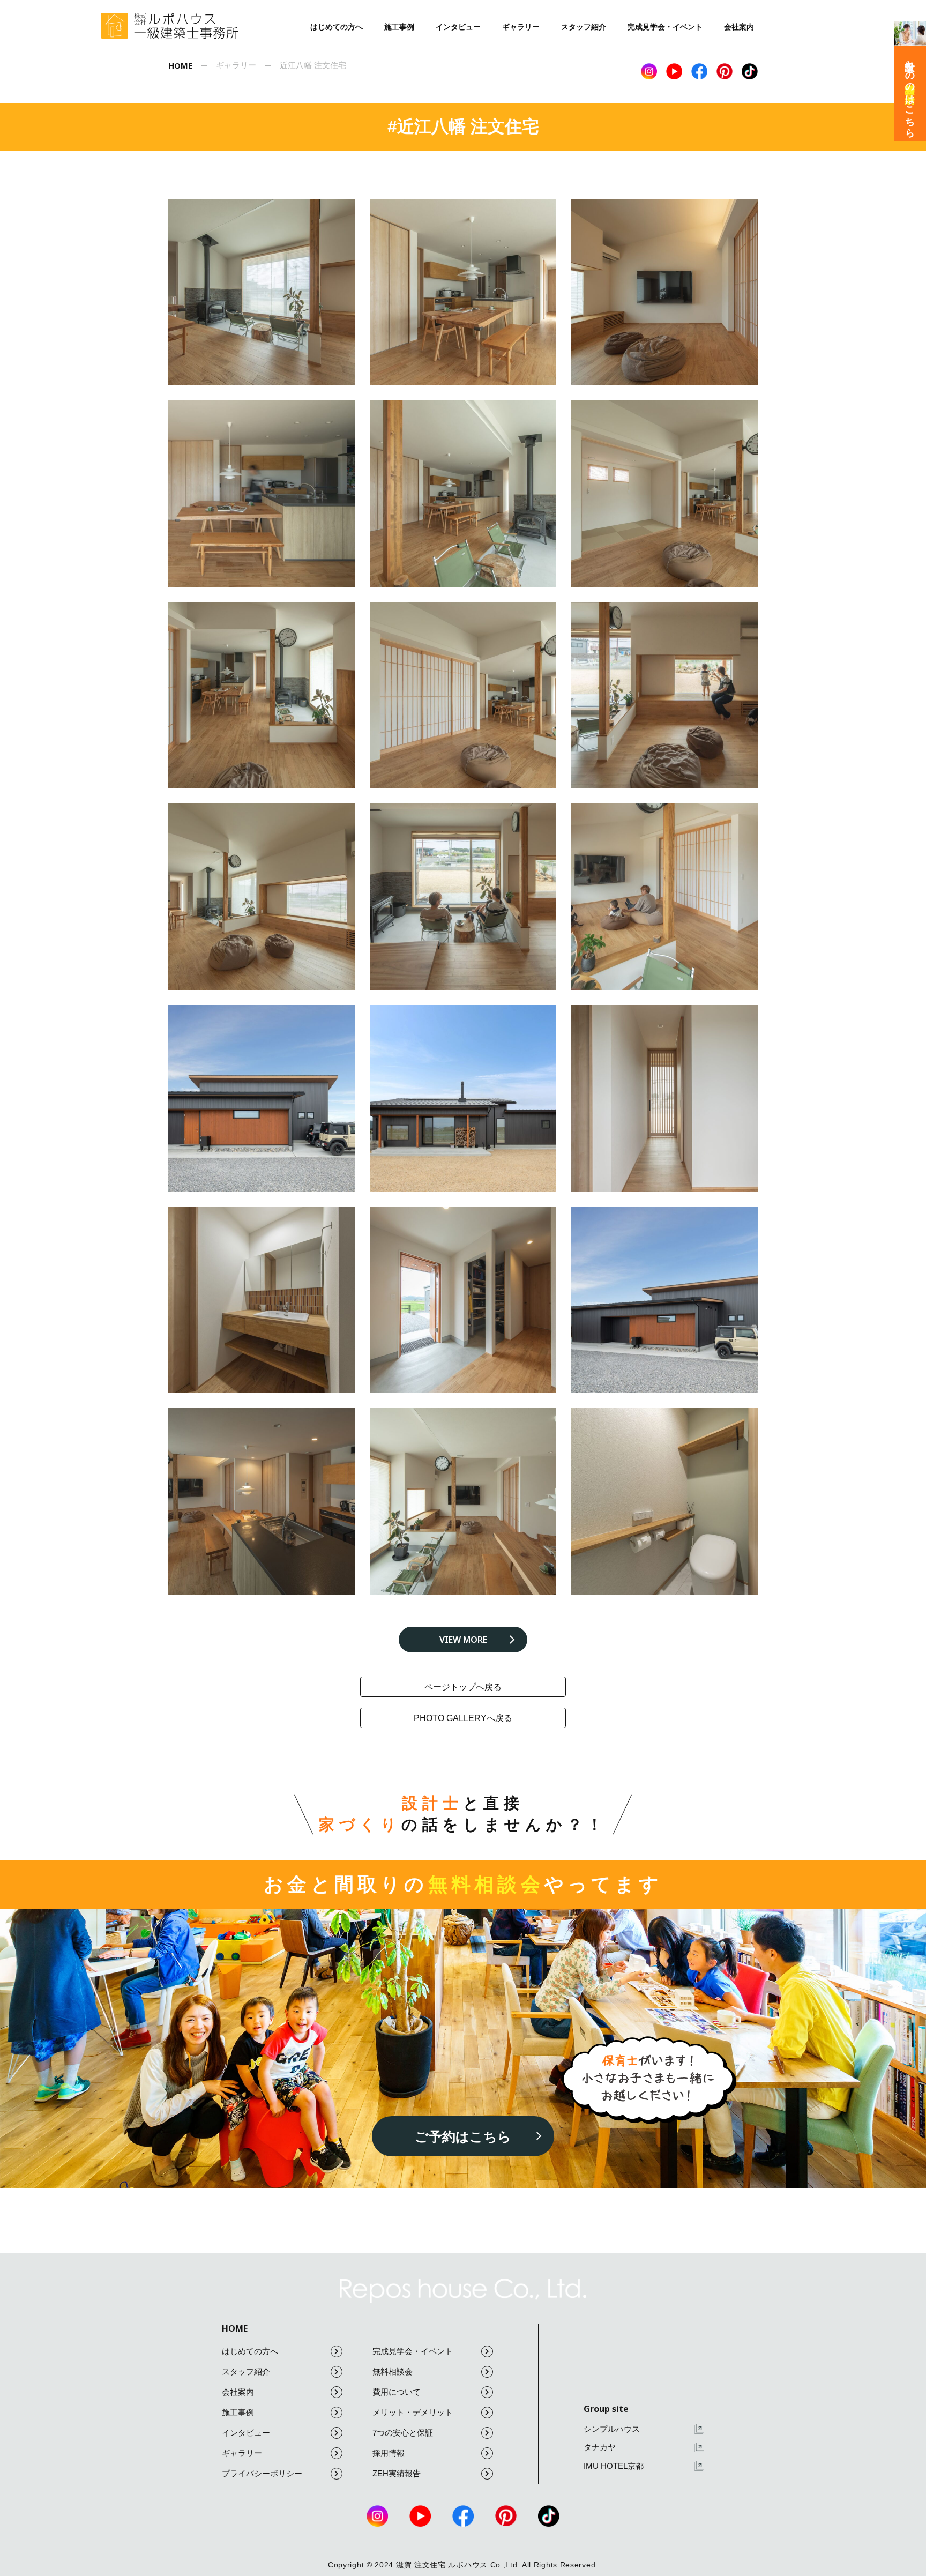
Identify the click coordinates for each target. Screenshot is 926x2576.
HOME (235, 2328)
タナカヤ (600, 2447)
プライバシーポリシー (262, 2473)
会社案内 (739, 27)
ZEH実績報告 (397, 2473)
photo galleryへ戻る (463, 1718)
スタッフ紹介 (584, 27)
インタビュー (458, 27)
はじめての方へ (337, 27)
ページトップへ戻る (463, 1687)
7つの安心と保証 (403, 2433)
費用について (397, 2392)
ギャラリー (521, 27)
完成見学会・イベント (665, 27)
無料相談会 (393, 2372)
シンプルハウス (612, 2429)
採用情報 (389, 2453)
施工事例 (399, 27)
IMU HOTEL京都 (614, 2466)
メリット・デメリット (413, 2412)
